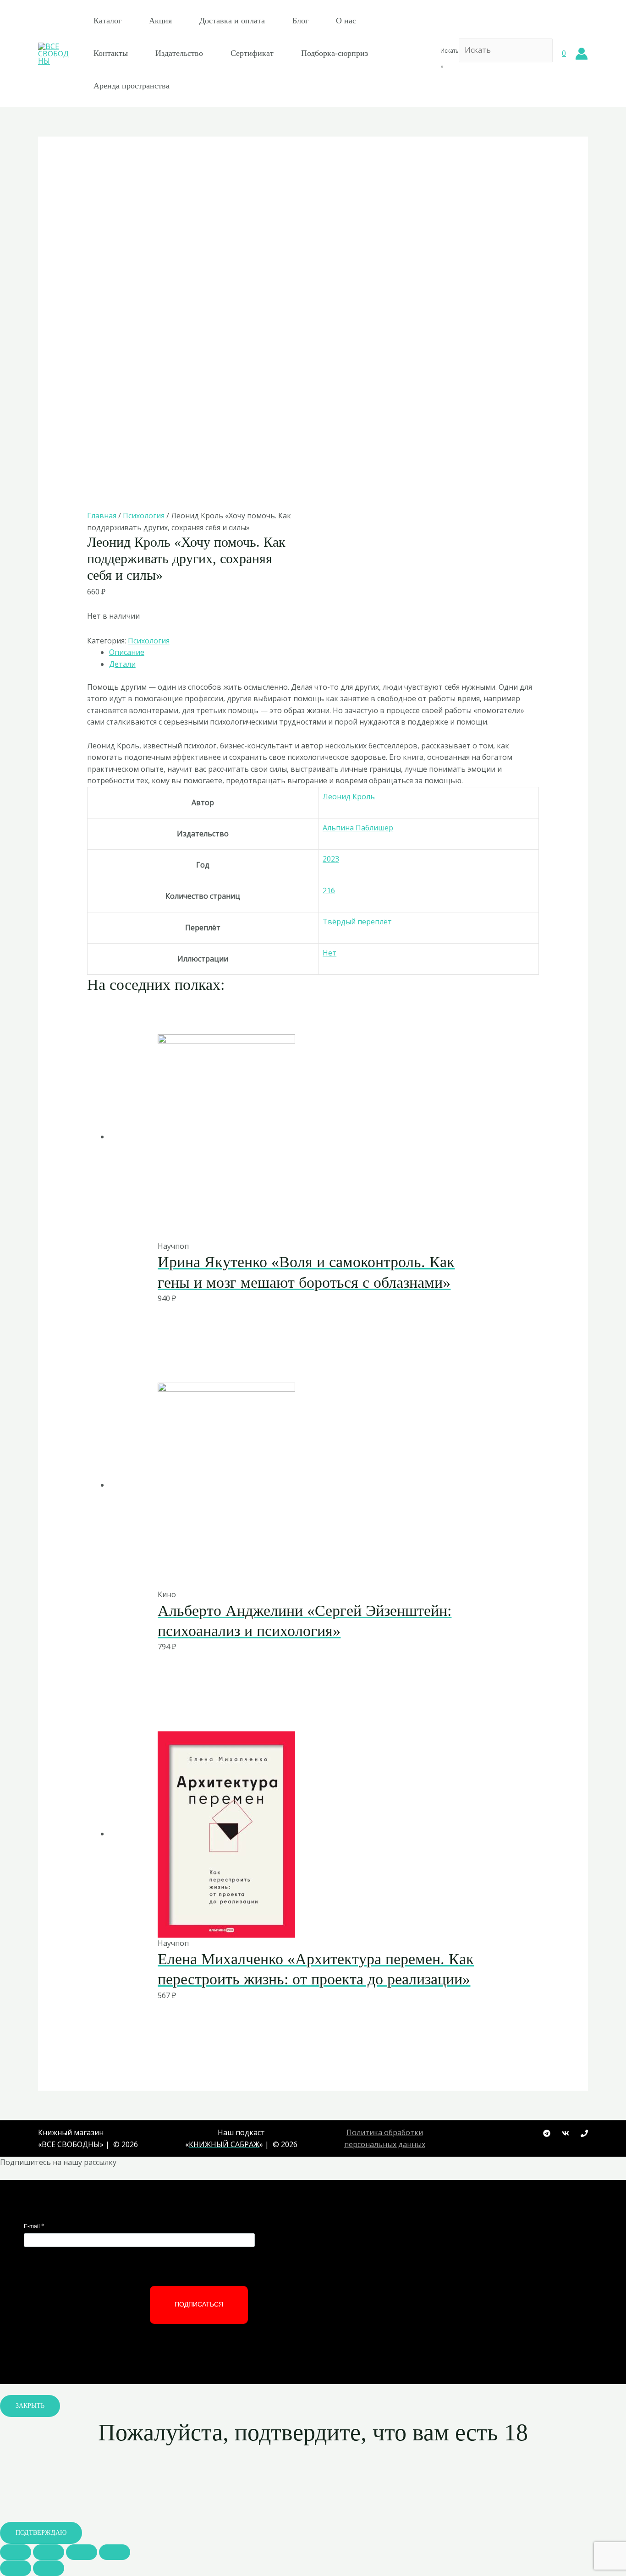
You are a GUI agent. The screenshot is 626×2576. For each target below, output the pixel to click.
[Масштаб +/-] (115, 2552)
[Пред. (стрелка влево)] (16, 2568)
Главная (102, 516)
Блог (300, 21)
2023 (331, 859)
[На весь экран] (82, 2552)
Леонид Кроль (349, 796)
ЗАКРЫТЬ (30, 2406)
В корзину (290, 1221)
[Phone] (584, 2133)
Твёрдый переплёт (357, 922)
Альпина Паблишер (358, 828)
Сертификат (252, 53)
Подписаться (199, 2304)
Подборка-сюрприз (335, 53)
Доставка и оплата (232, 21)
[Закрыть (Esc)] (16, 2552)
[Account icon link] (582, 54)
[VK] (566, 2133)
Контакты (111, 53)
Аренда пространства (132, 86)
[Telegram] (547, 2133)
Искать (450, 51)
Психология (144, 516)
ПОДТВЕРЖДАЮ (41, 2533)
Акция (160, 21)
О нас (346, 21)
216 (329, 890)
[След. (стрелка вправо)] (49, 2568)
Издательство (179, 53)
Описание (127, 652)
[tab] (324, 653)
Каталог (107, 21)
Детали (122, 664)
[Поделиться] (49, 2552)
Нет (329, 953)
